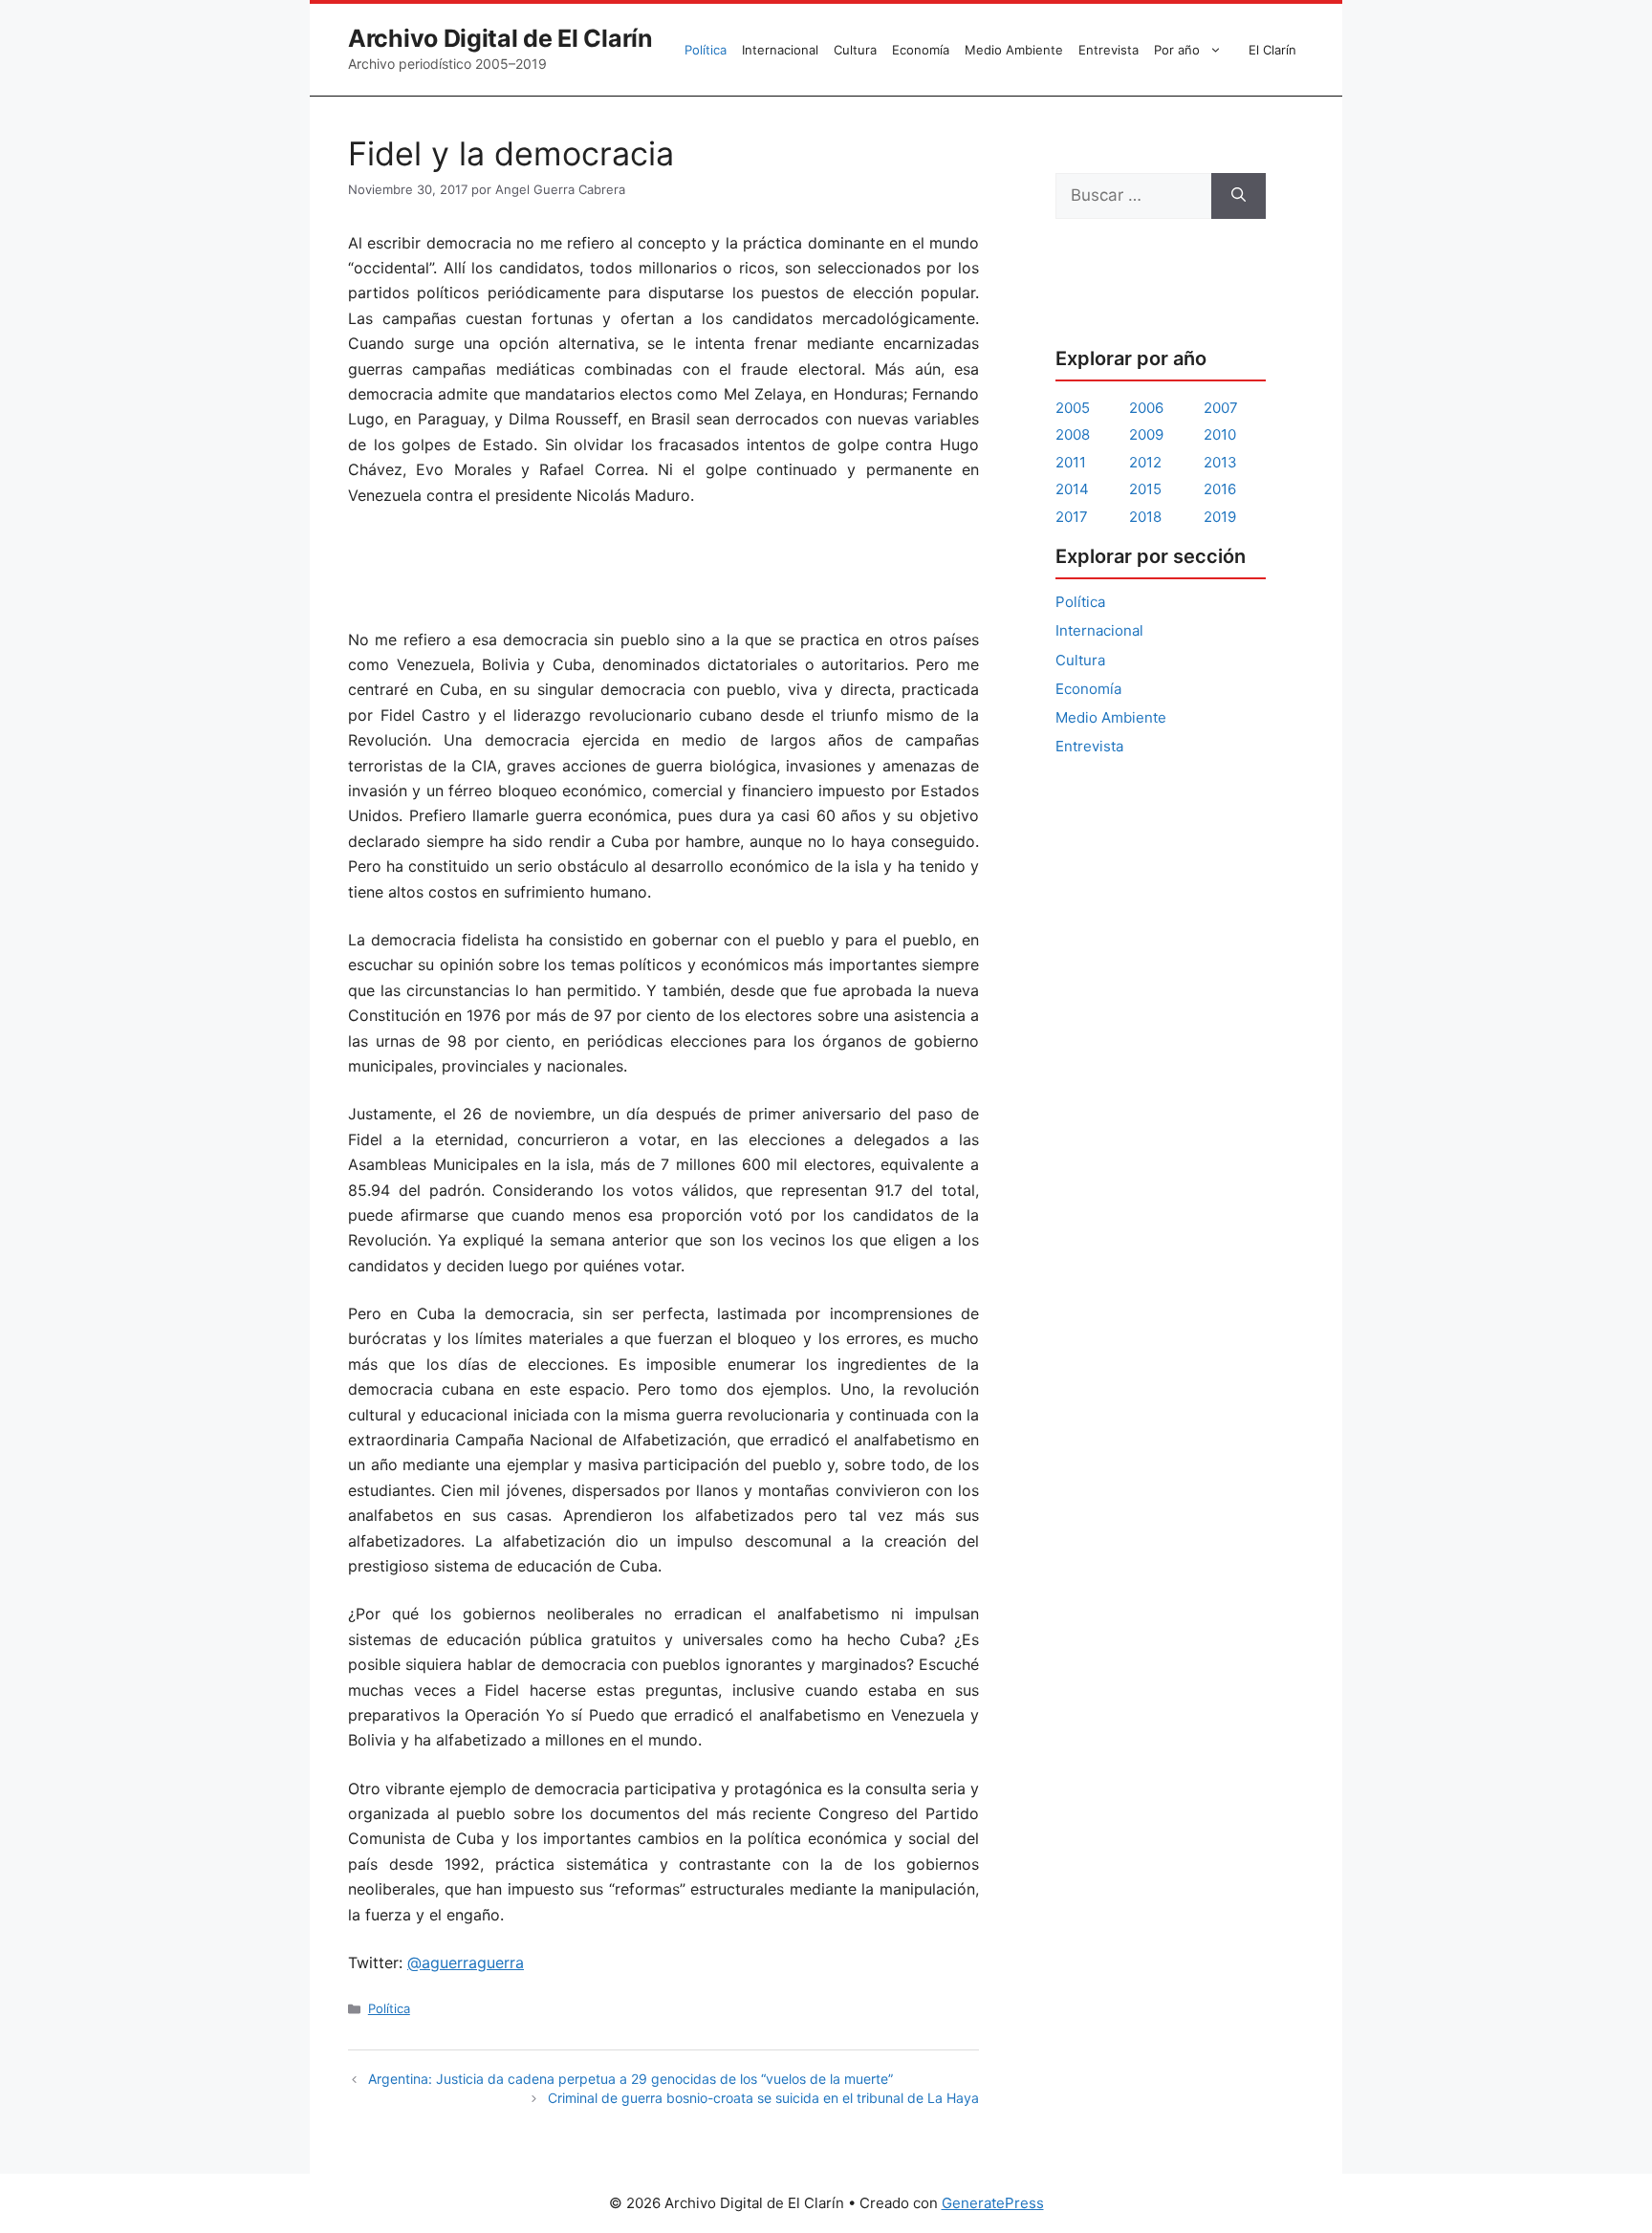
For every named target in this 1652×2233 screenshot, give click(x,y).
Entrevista (1109, 50)
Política (706, 50)
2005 (1073, 408)
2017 (1072, 517)
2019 (1220, 517)
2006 (1146, 408)
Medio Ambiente (1014, 50)
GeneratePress (993, 2203)
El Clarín (1272, 50)
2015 (1145, 489)
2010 (1220, 434)
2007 (1221, 408)
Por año (1177, 50)
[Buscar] (1239, 196)
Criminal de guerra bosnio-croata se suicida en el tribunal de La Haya (763, 2098)
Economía (921, 50)
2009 (1146, 434)
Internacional (780, 50)
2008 (1073, 434)
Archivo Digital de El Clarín (500, 38)
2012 (1145, 462)
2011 (1071, 462)
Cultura (855, 50)
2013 (1220, 462)
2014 (1072, 489)
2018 (1145, 517)
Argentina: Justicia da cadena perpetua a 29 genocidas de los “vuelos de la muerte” (630, 2079)
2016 (1220, 489)
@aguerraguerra (466, 1962)
